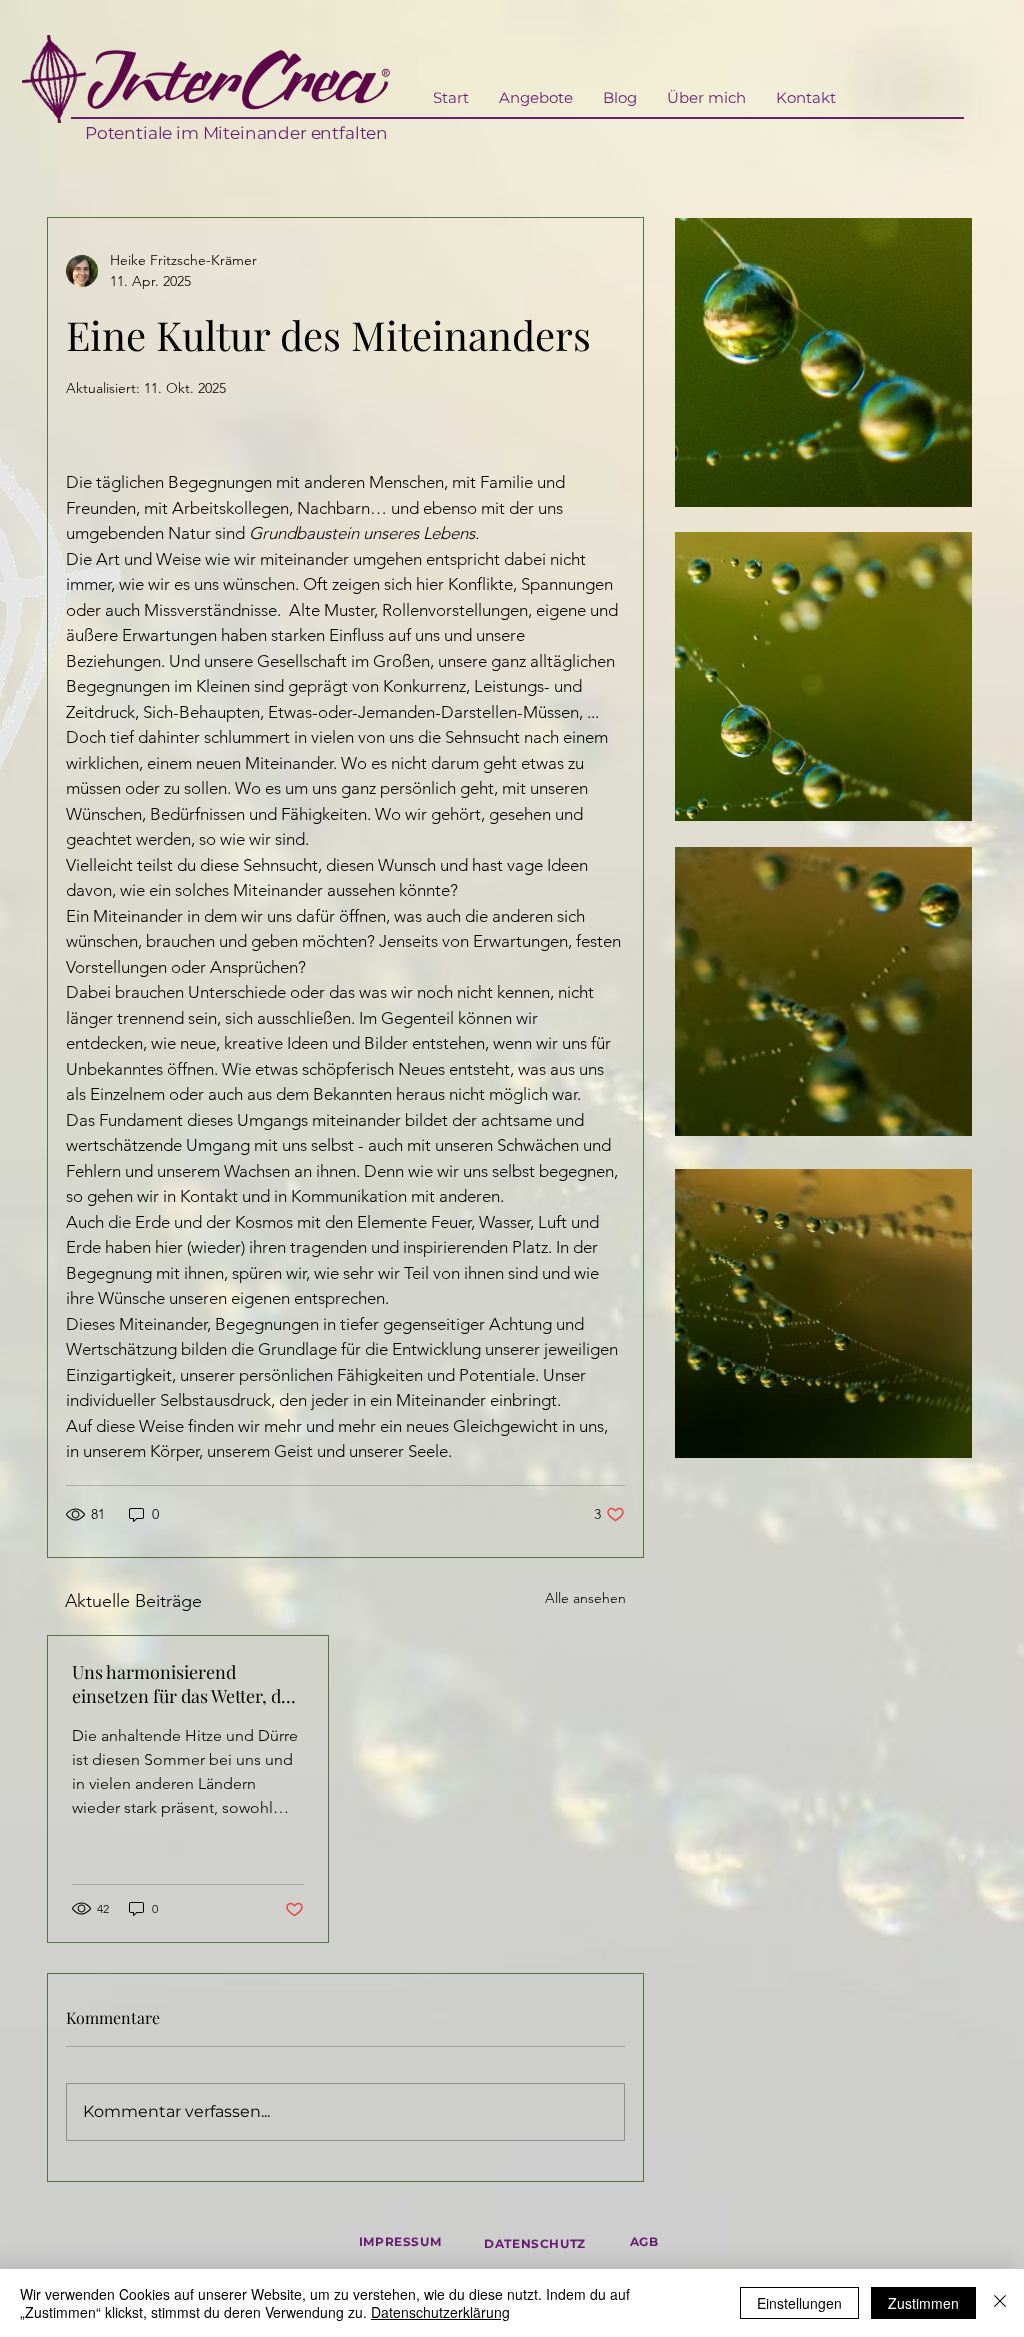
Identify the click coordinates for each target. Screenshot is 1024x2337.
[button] (536, 98)
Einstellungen (799, 2303)
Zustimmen (923, 2303)
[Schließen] (1000, 2303)
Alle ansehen (585, 1598)
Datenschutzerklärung (440, 2312)
